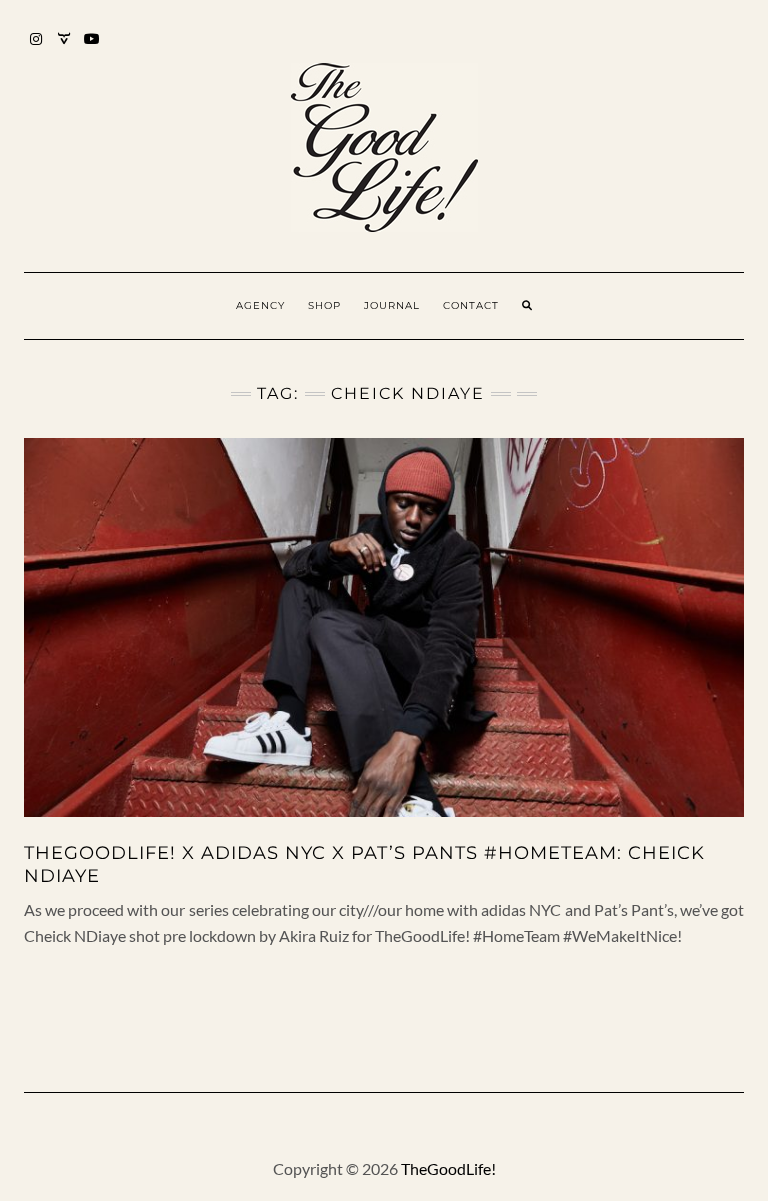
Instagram (36, 48)
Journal (392, 305)
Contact (471, 305)
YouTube (92, 48)
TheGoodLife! (448, 1168)
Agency (260, 305)
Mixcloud (64, 48)
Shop (324, 305)
